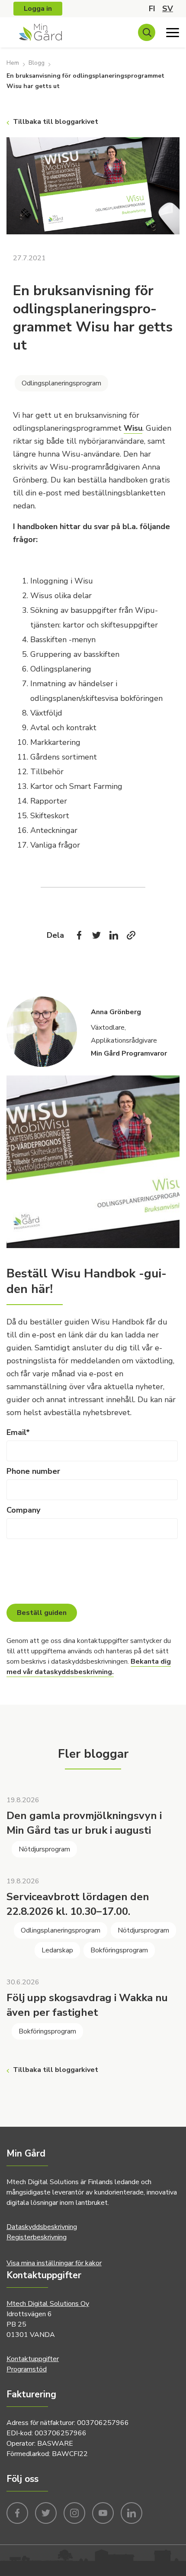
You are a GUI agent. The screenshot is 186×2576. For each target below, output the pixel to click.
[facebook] (17, 2512)
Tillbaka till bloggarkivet (56, 122)
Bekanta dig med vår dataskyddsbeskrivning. (89, 1667)
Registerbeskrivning (37, 2237)
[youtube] (103, 2512)
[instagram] (74, 2512)
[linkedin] (131, 2512)
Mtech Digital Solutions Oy (48, 2304)
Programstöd (27, 2369)
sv (168, 9)
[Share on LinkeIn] (114, 935)
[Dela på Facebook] (79, 935)
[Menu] (173, 32)
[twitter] (46, 2512)
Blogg (37, 63)
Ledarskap (57, 1950)
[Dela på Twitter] (96, 935)
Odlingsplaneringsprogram (61, 383)
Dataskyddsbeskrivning (42, 2227)
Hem (13, 63)
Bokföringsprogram (119, 1950)
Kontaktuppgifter (33, 2359)
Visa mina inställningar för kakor (54, 2263)
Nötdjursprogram (44, 1849)
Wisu (133, 428)
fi (152, 9)
